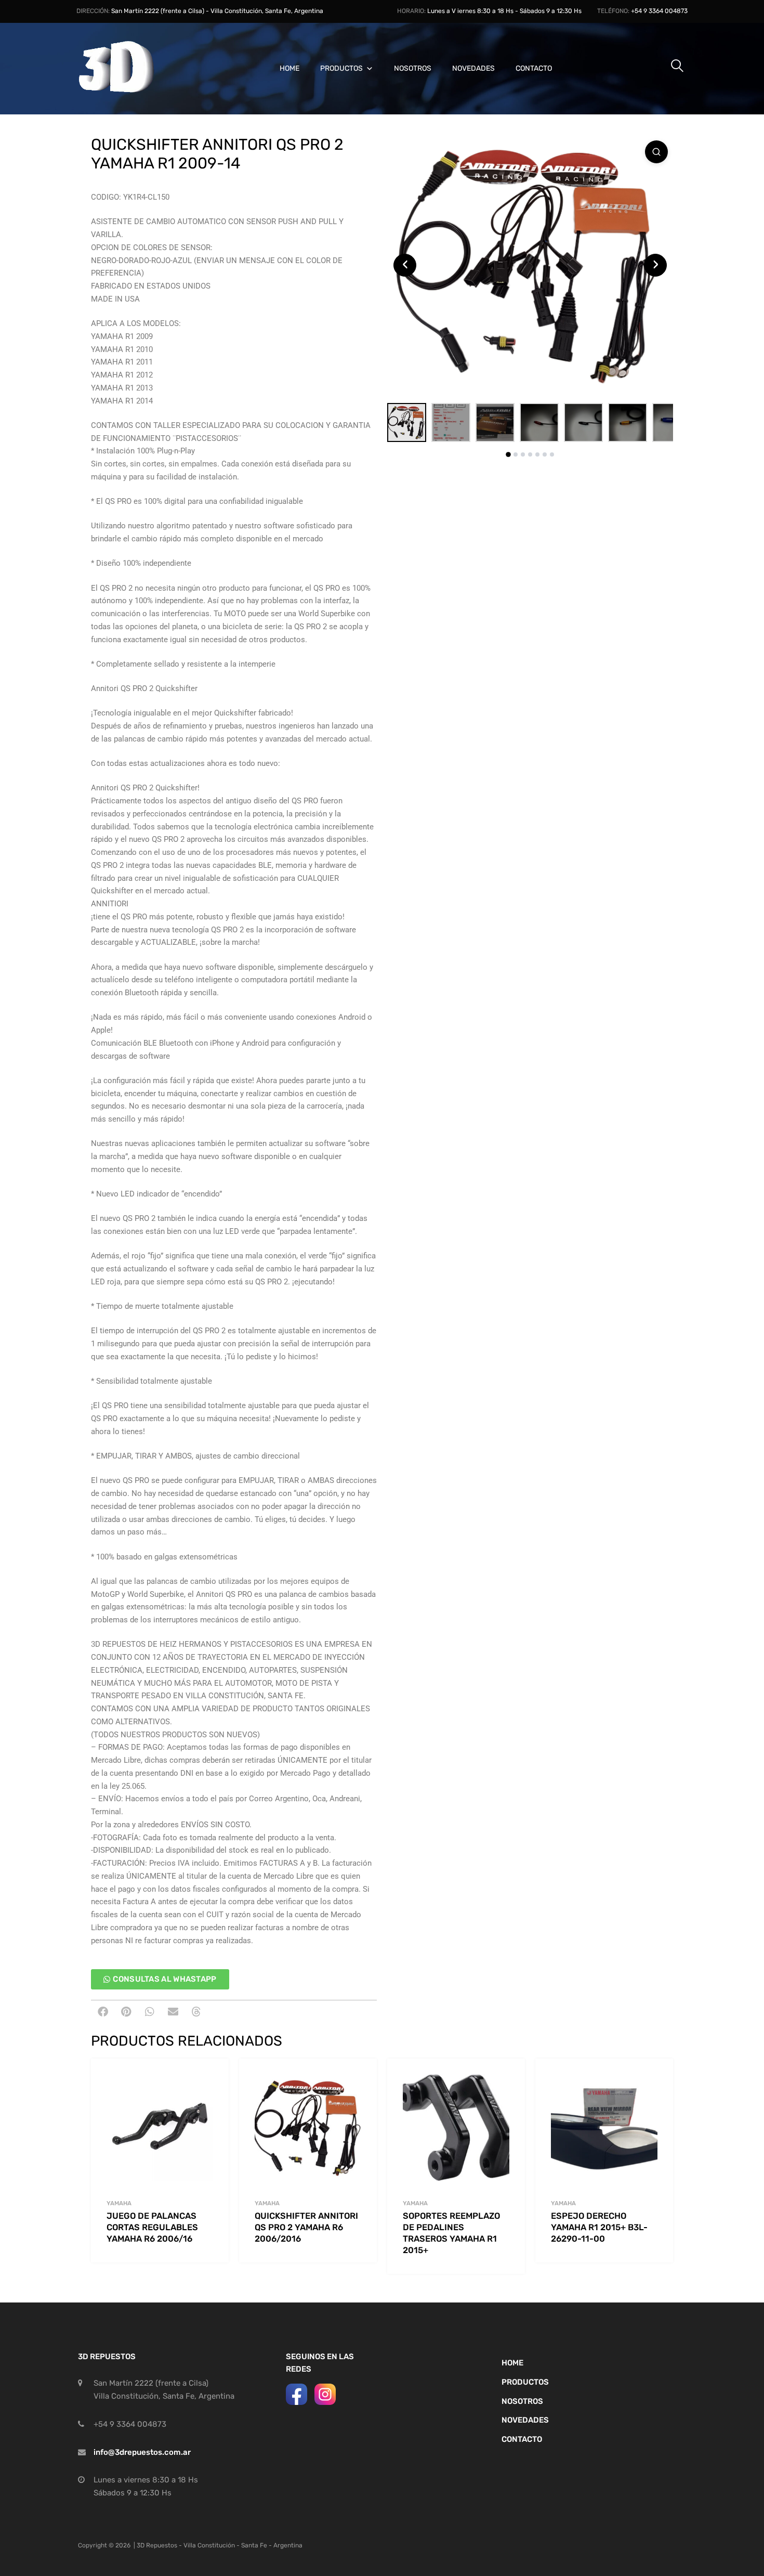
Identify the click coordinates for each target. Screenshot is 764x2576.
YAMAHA (119, 2203)
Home (289, 68)
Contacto (534, 68)
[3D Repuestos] (130, 91)
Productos (341, 68)
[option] (530, 265)
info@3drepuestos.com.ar (142, 2452)
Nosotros (413, 68)
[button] (103, 2012)
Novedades (473, 68)
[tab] (508, 454)
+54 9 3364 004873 (659, 11)
